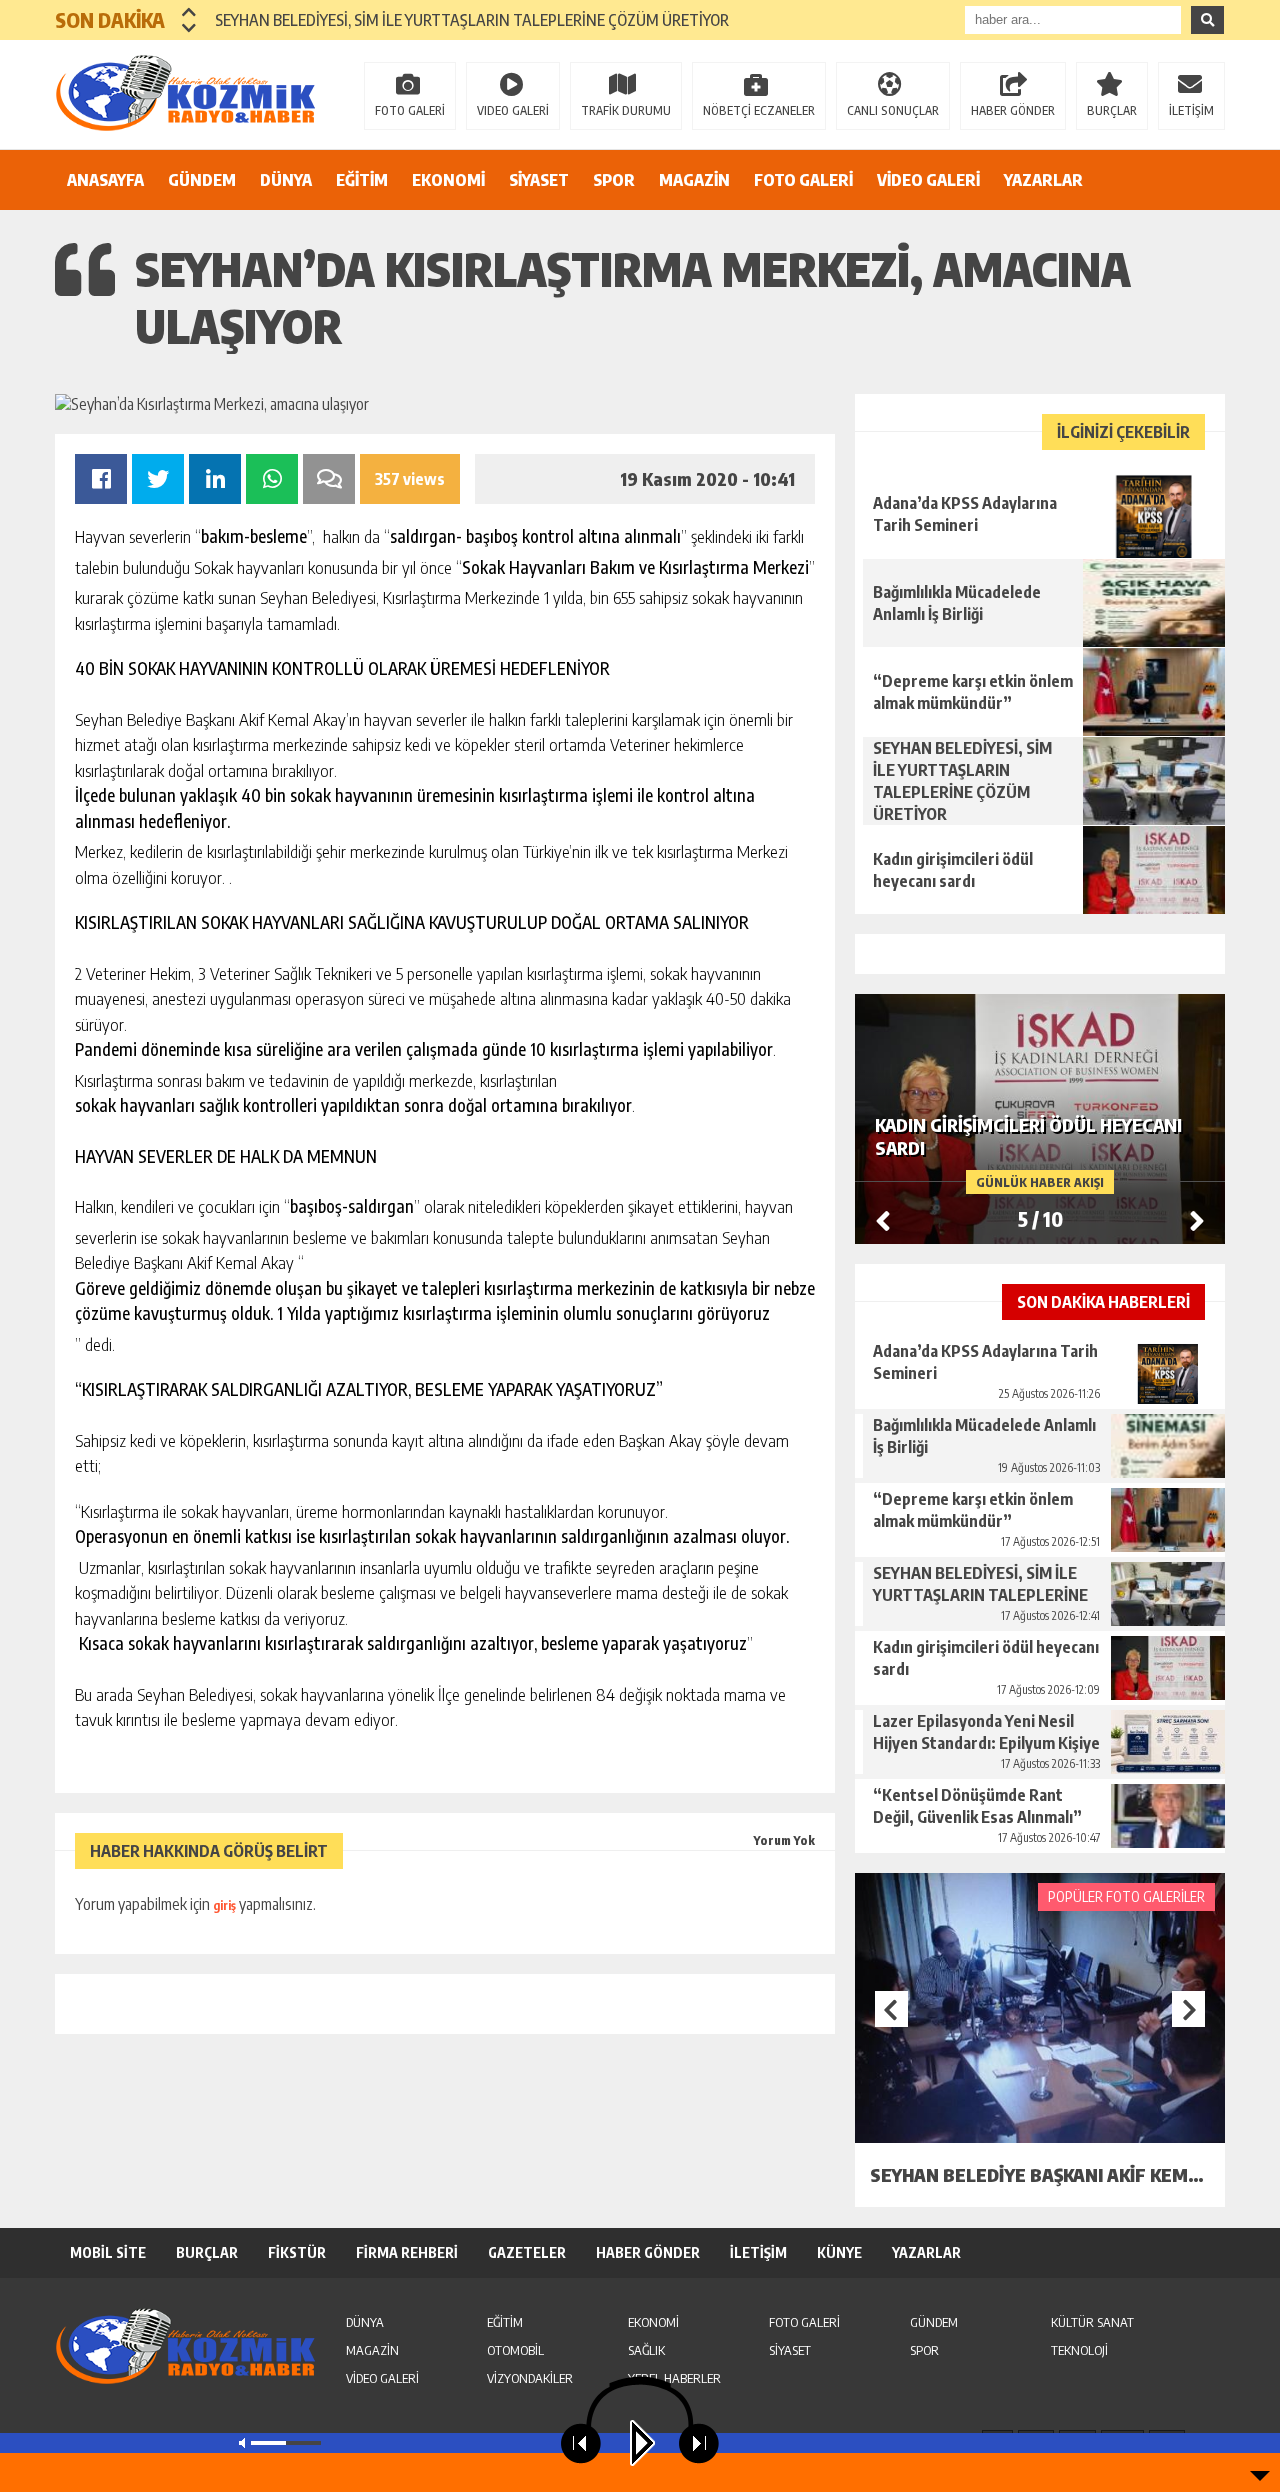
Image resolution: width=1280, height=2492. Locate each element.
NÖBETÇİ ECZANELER (759, 110)
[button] (189, 12)
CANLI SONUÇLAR (893, 110)
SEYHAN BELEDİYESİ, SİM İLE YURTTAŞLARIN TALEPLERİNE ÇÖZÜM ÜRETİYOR (472, 20)
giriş (224, 1905)
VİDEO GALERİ (928, 180)
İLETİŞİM (1191, 110)
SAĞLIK (646, 2350)
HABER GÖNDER (1013, 110)
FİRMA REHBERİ (407, 2252)
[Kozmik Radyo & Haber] (185, 93)
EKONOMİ (448, 180)
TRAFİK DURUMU (626, 110)
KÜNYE (839, 2252)
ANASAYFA (105, 180)
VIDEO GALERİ (513, 110)
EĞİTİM (362, 180)
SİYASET (539, 180)
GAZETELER (527, 2252)
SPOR (614, 180)
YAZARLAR (1043, 180)
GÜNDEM (202, 180)
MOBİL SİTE (108, 2252)
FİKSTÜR (297, 2252)
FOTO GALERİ (410, 110)
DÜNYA (286, 180)
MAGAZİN (694, 180)
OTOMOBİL (515, 2350)
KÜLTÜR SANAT (1092, 2322)
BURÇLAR (1112, 110)
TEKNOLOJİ (1079, 2350)
